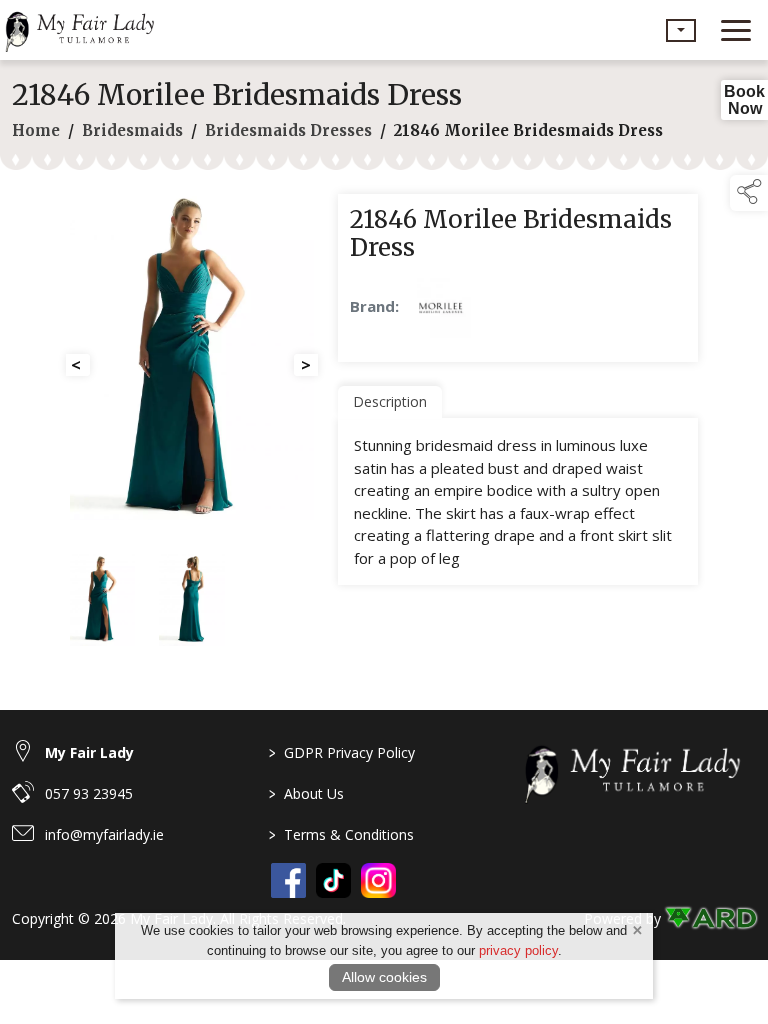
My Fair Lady (89, 752)
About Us (306, 793)
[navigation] (736, 30)
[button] (681, 30)
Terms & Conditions (341, 834)
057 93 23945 (89, 793)
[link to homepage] (85, 30)
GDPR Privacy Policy (342, 752)
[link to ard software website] (710, 918)
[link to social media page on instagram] (378, 880)
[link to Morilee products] (441, 308)
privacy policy (518, 950)
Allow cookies (384, 977)
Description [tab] (390, 401)
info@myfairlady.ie (104, 834)
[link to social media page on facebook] (288, 880)
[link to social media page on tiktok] (333, 880)
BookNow (744, 100)
